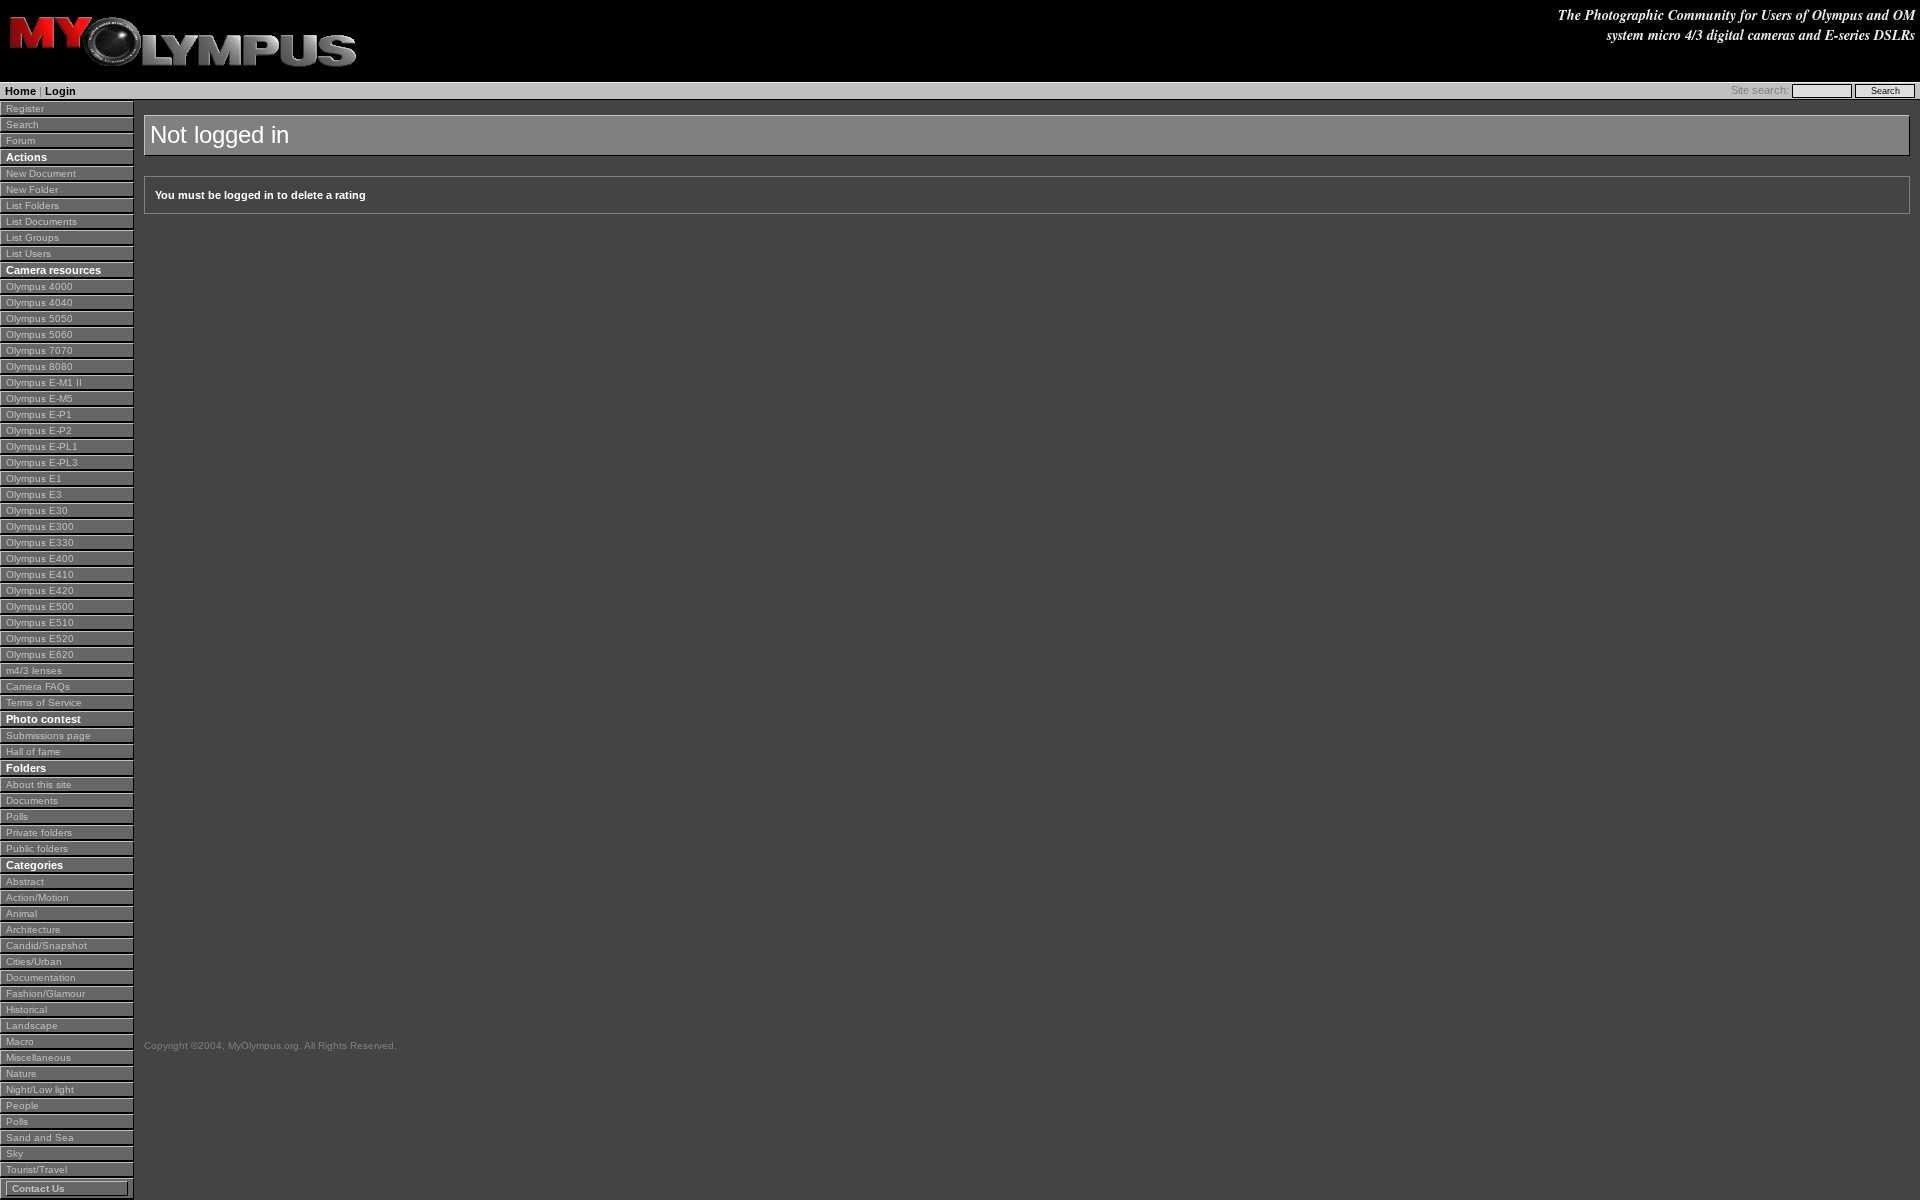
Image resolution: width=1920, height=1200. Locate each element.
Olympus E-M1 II (44, 382)
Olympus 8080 (39, 366)
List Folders (32, 205)
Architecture (33, 929)
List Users (28, 253)
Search (22, 124)
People (22, 1105)
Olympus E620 (40, 654)
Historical (26, 1009)
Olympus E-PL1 (42, 446)
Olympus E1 (34, 478)
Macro (20, 1041)
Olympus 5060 (39, 334)
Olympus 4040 (39, 302)
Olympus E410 (40, 574)
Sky (14, 1153)
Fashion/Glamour (45, 993)
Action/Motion (37, 897)
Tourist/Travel (36, 1169)
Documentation (41, 977)
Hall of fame (33, 751)
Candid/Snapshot (46, 945)
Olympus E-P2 (39, 430)
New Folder (32, 189)
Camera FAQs (38, 686)
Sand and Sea (40, 1137)
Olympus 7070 (39, 350)
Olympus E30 (37, 510)
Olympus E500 (40, 606)
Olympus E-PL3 (42, 462)
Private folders (39, 832)
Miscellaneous (38, 1057)
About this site (39, 784)
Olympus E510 (40, 622)
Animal (21, 913)
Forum (20, 140)
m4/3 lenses (34, 670)
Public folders (37, 848)
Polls (17, 816)
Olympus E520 (40, 638)
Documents (32, 800)
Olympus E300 (40, 526)
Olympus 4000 (39, 286)
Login (60, 91)
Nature (21, 1073)
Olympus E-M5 (39, 398)
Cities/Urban (34, 961)
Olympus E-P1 (39, 414)
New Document (41, 173)
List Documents (41, 221)
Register (25, 108)
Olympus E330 (40, 542)
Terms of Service (44, 702)
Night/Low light (40, 1089)
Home (20, 91)
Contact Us (38, 1188)
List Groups (32, 237)
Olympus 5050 (39, 318)
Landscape (32, 1025)
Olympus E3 (34, 494)
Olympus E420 (40, 590)
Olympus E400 (40, 558)
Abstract (25, 881)
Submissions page (48, 735)
